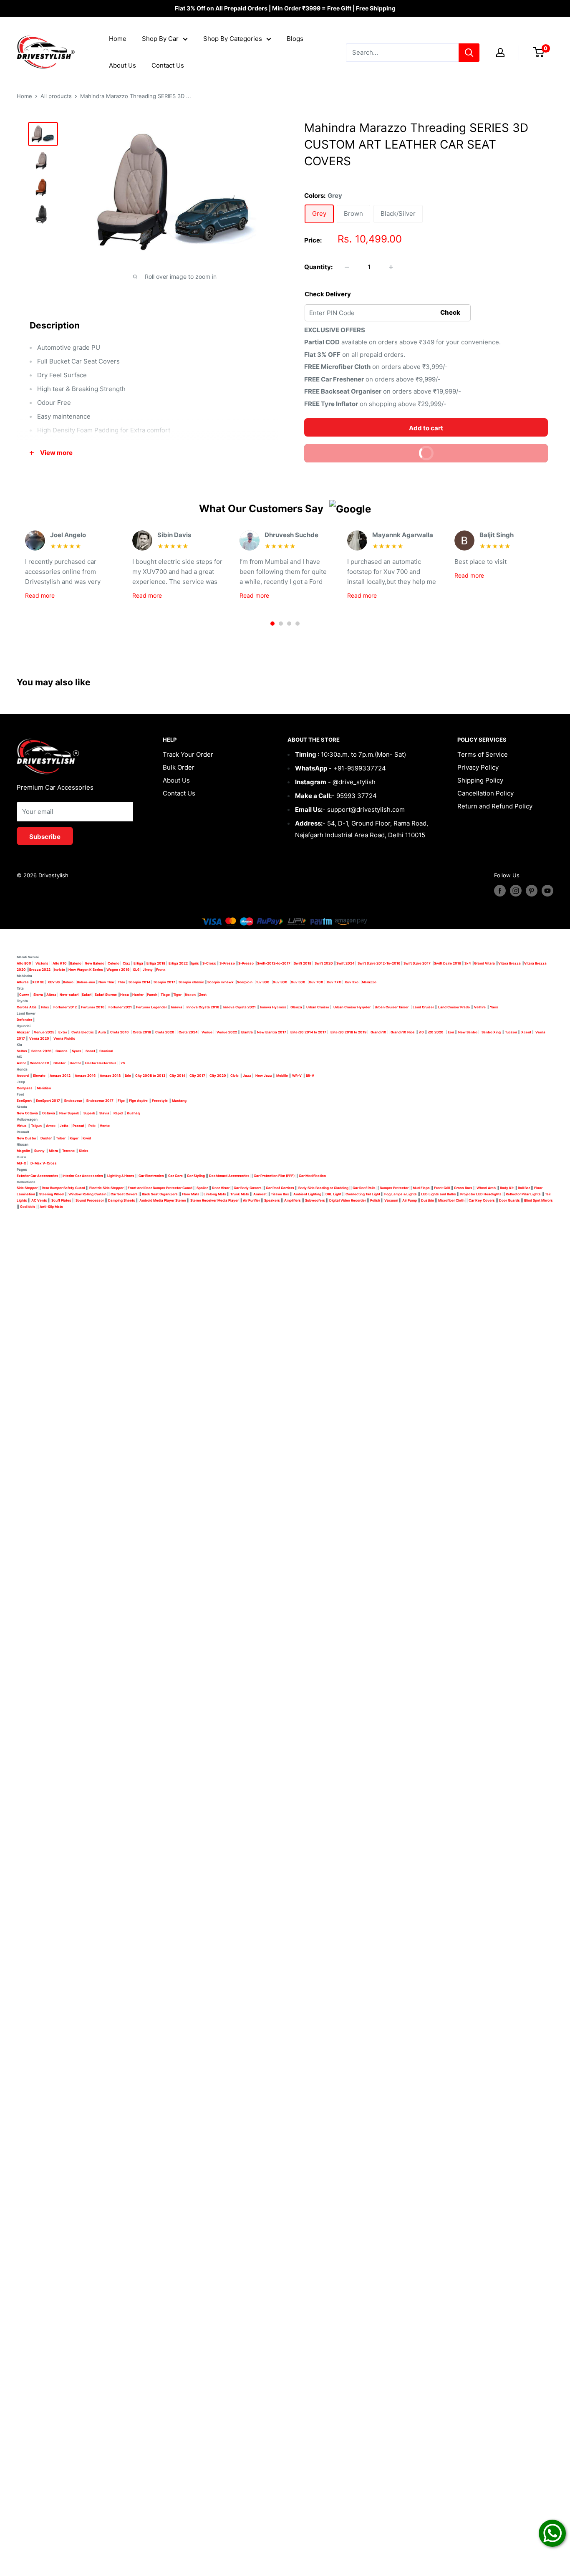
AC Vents (39, 1200)
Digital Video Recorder (348, 1200)
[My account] (500, 53)
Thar (121, 982)
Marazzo (369, 982)
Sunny (39, 1151)
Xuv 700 (316, 982)
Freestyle (160, 1101)
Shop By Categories (233, 39)
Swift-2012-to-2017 (274, 963)
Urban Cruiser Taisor (392, 1007)
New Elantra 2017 (272, 1032)
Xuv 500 (298, 982)
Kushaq (133, 1113)
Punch (152, 995)
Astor (21, 1063)
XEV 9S (54, 982)
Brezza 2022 (40, 970)
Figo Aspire (138, 1101)
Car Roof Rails (364, 1188)
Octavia (49, 1113)
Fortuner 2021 (120, 1007)
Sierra (38, 995)
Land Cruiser (423, 1007)
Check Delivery (328, 294)
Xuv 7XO (334, 982)
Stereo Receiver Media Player (214, 1200)
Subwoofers (315, 1200)
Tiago (165, 995)
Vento (105, 1126)
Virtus (22, 1126)
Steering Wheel (52, 1194)
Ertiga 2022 (178, 963)
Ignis (195, 963)
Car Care (175, 1176)
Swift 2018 (303, 963)
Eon (451, 1032)
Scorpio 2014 (139, 982)
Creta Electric (83, 1032)
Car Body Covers (248, 1188)
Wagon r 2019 (118, 970)
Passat (78, 1126)
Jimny (148, 970)
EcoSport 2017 (48, 1101)
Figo (121, 1101)
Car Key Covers (482, 1200)
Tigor (177, 995)
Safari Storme (106, 995)
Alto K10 (60, 963)
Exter (63, 1032)
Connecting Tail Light (363, 1194)
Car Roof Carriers (280, 1188)
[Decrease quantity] (347, 267)
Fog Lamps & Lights (401, 1194)
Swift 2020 (324, 963)
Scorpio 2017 (164, 982)
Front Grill (442, 1188)
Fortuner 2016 (93, 1007)
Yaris (494, 1007)
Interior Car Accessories (83, 1176)
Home (118, 39)
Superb (89, 1113)
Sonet (90, 1051)
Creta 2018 (142, 1032)
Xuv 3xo (352, 982)
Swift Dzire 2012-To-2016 (379, 963)
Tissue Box (280, 1194)
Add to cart (426, 428)
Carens (62, 1051)
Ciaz (126, 963)
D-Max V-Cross (44, 1163)
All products (56, 96)
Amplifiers (293, 1200)
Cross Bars (463, 1188)
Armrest (260, 1194)
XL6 (136, 970)
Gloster (59, 1063)
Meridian (44, 1088)
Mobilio (282, 1076)
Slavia (104, 1113)
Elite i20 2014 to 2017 (308, 1032)
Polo (92, 1126)
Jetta (64, 1126)
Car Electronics (151, 1176)
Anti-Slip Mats (51, 1207)
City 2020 (218, 1076)
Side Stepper (27, 1188)
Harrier (138, 995)
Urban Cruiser (318, 1007)
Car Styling (196, 1176)
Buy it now (479, 451)
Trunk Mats (240, 1194)
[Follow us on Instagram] (516, 891)
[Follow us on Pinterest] (532, 891)
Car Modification (312, 1176)
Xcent (526, 1032)
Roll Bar (524, 1188)
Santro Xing (491, 1032)
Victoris (42, 963)
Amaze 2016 (85, 1076)
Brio (128, 1076)
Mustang (179, 1101)
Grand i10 (378, 1032)
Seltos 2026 (41, 1051)
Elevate (39, 1076)
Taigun (36, 1126)
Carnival (106, 1051)
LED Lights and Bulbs (439, 1194)
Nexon (190, 995)
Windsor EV (40, 1063)
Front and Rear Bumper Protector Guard (160, 1188)
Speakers (272, 1200)
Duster (46, 1138)
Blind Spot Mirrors (538, 1200)
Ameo (51, 1126)
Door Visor (221, 1188)
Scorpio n (245, 982)
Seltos (22, 1051)
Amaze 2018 (110, 1076)
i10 (421, 1032)
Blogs (295, 39)
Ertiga (138, 963)
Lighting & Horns (121, 1176)
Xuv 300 (280, 982)
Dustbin (427, 1200)
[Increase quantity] (391, 267)
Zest (203, 995)
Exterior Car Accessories (38, 1176)
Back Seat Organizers (160, 1194)
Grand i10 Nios (403, 1032)
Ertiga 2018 (156, 963)
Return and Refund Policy (495, 806)
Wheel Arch (486, 1188)
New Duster (26, 1138)
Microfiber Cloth (451, 1200)
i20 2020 (436, 1032)
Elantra (247, 1032)
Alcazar (23, 1032)
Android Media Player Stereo (163, 1200)
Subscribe (45, 837)
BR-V (310, 1076)
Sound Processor (90, 1200)
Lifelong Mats (215, 1194)
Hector (75, 1063)
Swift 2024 (345, 963)
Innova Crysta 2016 (203, 1007)
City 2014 (177, 1076)
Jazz (247, 1076)
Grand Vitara (484, 963)
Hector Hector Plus (101, 1063)
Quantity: (318, 267)
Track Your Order (188, 754)
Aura (102, 1032)
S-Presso (227, 963)
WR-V (297, 1076)
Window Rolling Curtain (88, 1194)
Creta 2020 (165, 1032)
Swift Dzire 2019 (448, 963)
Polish (375, 1200)
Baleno (76, 963)
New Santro (468, 1032)
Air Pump (410, 1200)
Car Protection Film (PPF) (274, 1176)
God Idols (28, 1207)
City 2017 (197, 1076)
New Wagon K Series (86, 970)
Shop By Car (160, 39)
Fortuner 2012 (65, 1007)
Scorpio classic (191, 982)
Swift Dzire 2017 (417, 963)
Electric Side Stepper (106, 1188)
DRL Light (333, 1194)
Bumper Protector (394, 1188)
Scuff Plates (61, 1200)
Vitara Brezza (509, 963)
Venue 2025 (44, 1032)
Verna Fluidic (64, 1038)
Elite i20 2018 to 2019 (348, 1032)
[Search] (469, 53)
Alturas (23, 982)
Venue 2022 (227, 1032)
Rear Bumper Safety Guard (63, 1188)
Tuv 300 (263, 982)
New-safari (69, 995)
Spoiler (202, 1188)
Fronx (161, 970)
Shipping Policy (480, 780)
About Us (122, 65)
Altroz (51, 995)
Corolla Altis (27, 1007)
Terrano (68, 1151)
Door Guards (509, 1200)
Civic (235, 1076)
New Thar (106, 982)
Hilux (45, 1007)
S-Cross (209, 963)
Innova (177, 1007)
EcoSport (24, 1101)
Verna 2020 (39, 1038)
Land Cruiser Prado (454, 1007)
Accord (23, 1076)
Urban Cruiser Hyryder (352, 1007)
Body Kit (507, 1188)
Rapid (118, 1113)
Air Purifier (251, 1200)
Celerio (113, 963)
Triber (61, 1138)
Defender (24, 1020)
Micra (53, 1151)
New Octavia (27, 1113)
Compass (25, 1088)
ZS (123, 1063)
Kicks (84, 1151)
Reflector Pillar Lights (523, 1194)
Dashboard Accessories (229, 1176)
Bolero (68, 982)
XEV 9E (38, 982)
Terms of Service (483, 754)
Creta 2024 (188, 1032)
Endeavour (73, 1101)
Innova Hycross (273, 1007)
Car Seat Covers (124, 1194)
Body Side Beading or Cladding (323, 1188)
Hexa (125, 995)
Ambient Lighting (307, 1194)
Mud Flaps (421, 1188)
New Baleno (95, 963)
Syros (77, 1051)
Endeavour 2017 (100, 1101)
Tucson (511, 1032)
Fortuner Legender (151, 1007)
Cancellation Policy (486, 793)
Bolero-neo (86, 982)
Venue (207, 1032)
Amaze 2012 (60, 1076)
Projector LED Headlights (481, 1194)
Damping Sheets (122, 1200)
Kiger (74, 1138)
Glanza (296, 1007)
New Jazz (264, 1076)
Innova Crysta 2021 (240, 1007)
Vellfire (480, 1007)
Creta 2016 (119, 1032)
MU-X (21, 1163)
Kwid (87, 1138)
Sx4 (468, 963)
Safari (87, 995)
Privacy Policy (478, 767)
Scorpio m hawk (221, 982)
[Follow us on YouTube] (547, 891)
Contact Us (168, 65)
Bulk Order (179, 767)
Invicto (59, 970)
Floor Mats (191, 1194)
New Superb (69, 1113)
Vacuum (391, 1200)
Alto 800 (24, 963)
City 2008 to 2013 (150, 1076)
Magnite (23, 1151)
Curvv (24, 995)
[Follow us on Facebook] (500, 891)
